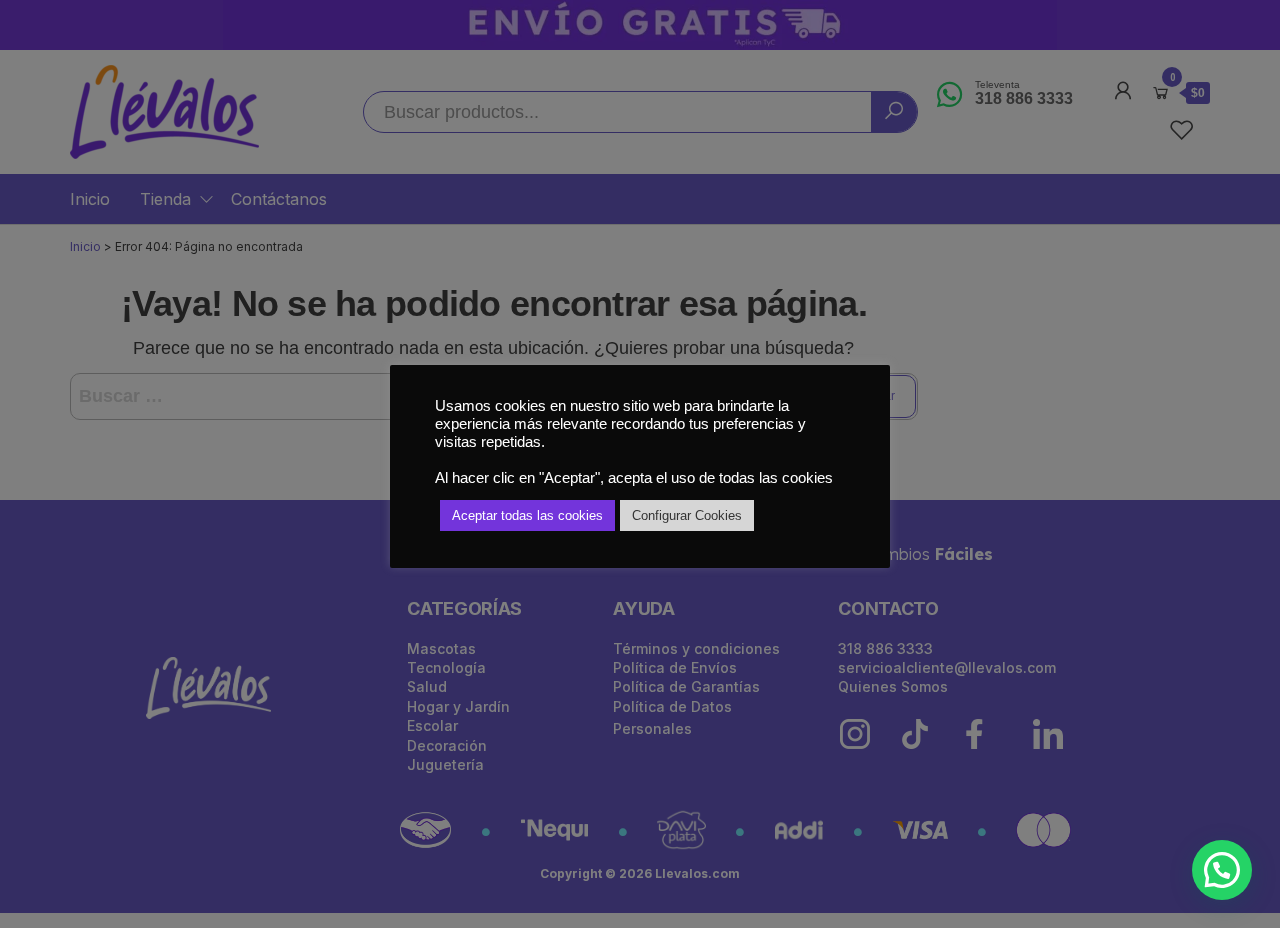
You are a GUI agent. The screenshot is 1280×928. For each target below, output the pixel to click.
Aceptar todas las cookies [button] (527, 515)
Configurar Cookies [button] (687, 515)
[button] (1222, 870)
